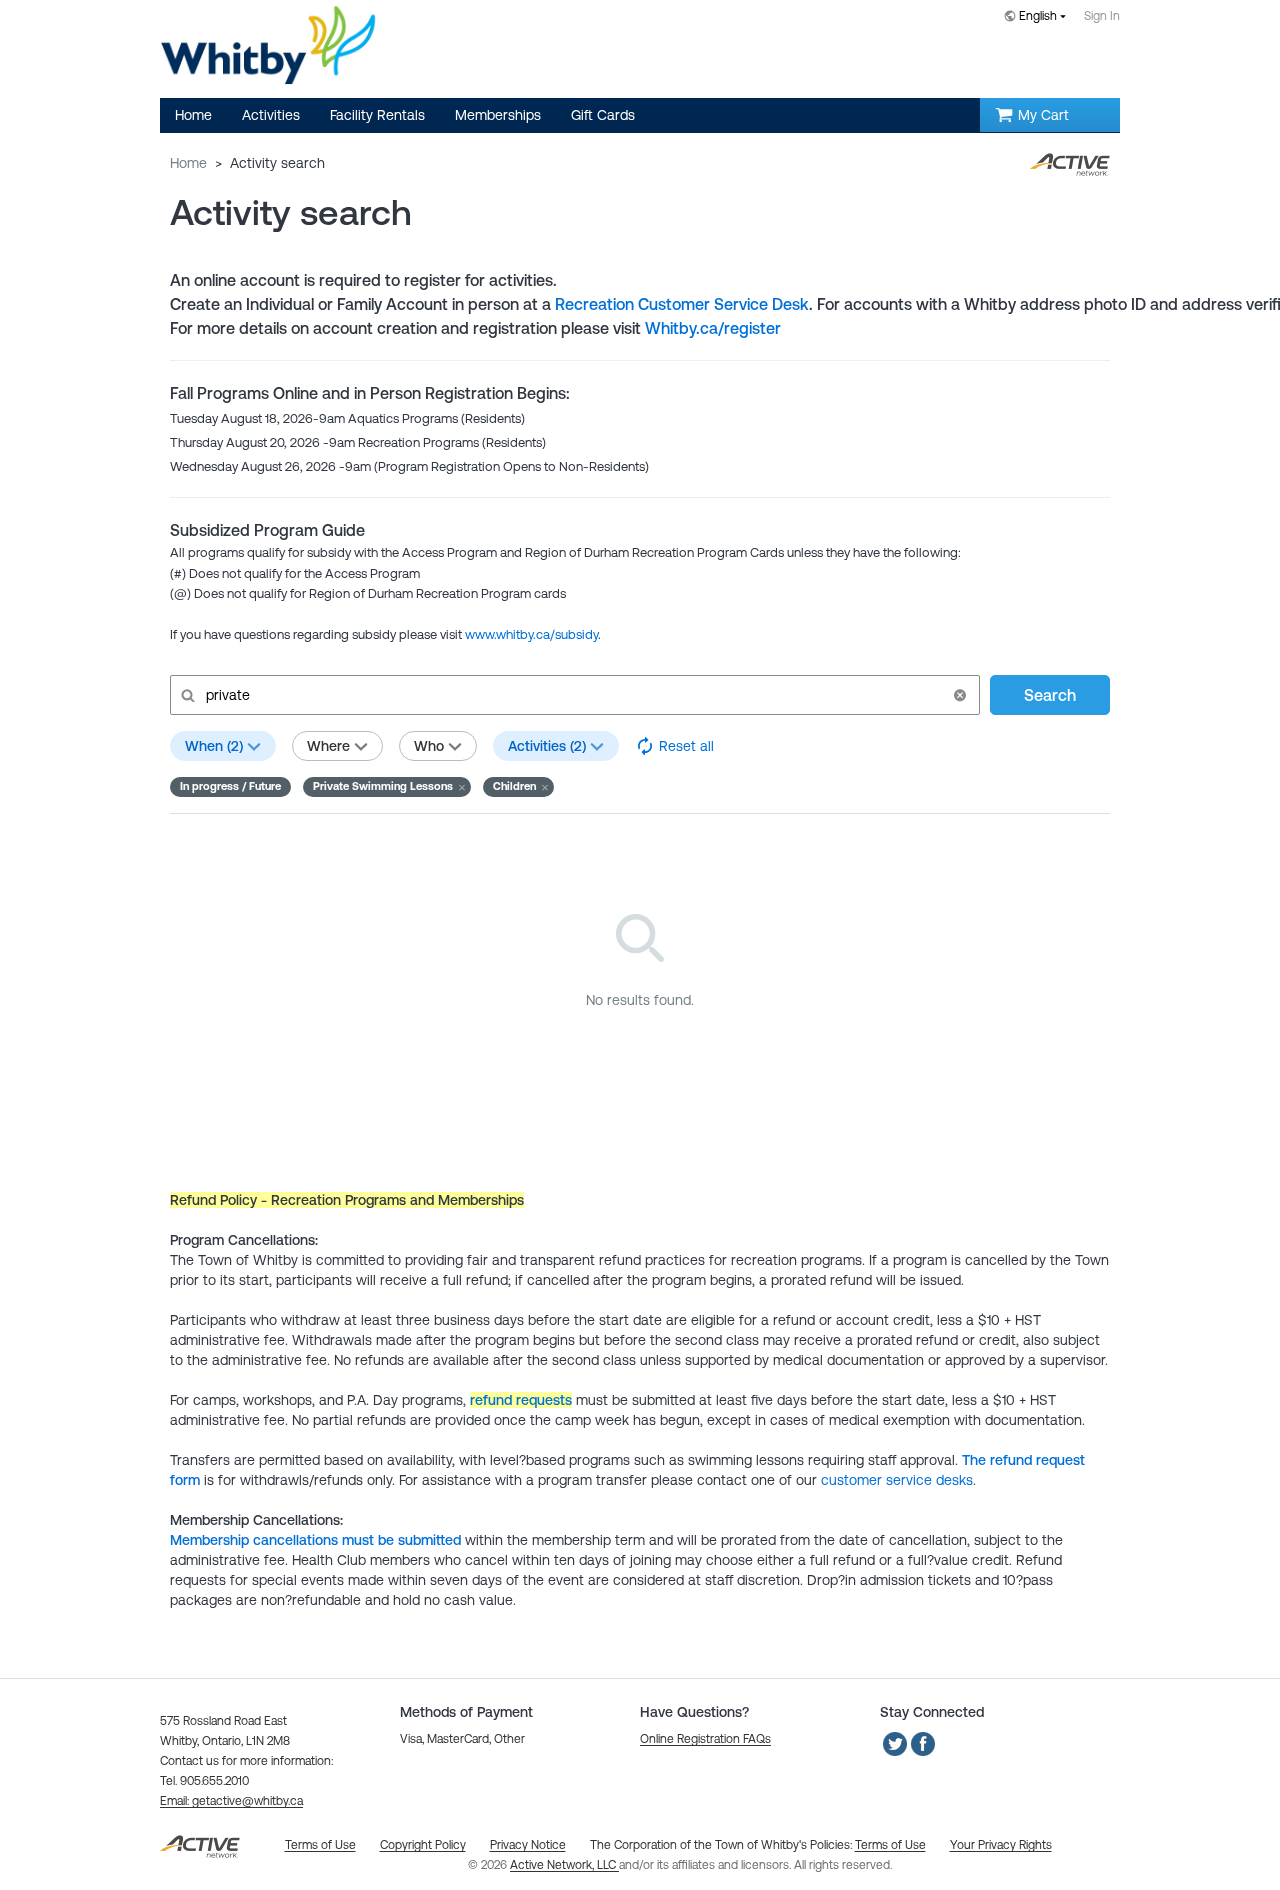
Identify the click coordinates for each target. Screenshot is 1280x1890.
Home (188, 163)
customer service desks (897, 1480)
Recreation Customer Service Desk (682, 304)
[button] (960, 695)
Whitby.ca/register (713, 328)
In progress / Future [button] (230, 786)
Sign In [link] (1102, 16)
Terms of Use (890, 1845)
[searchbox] (573, 695)
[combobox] (1039, 17)
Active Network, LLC (564, 1865)
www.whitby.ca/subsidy (531, 634)
